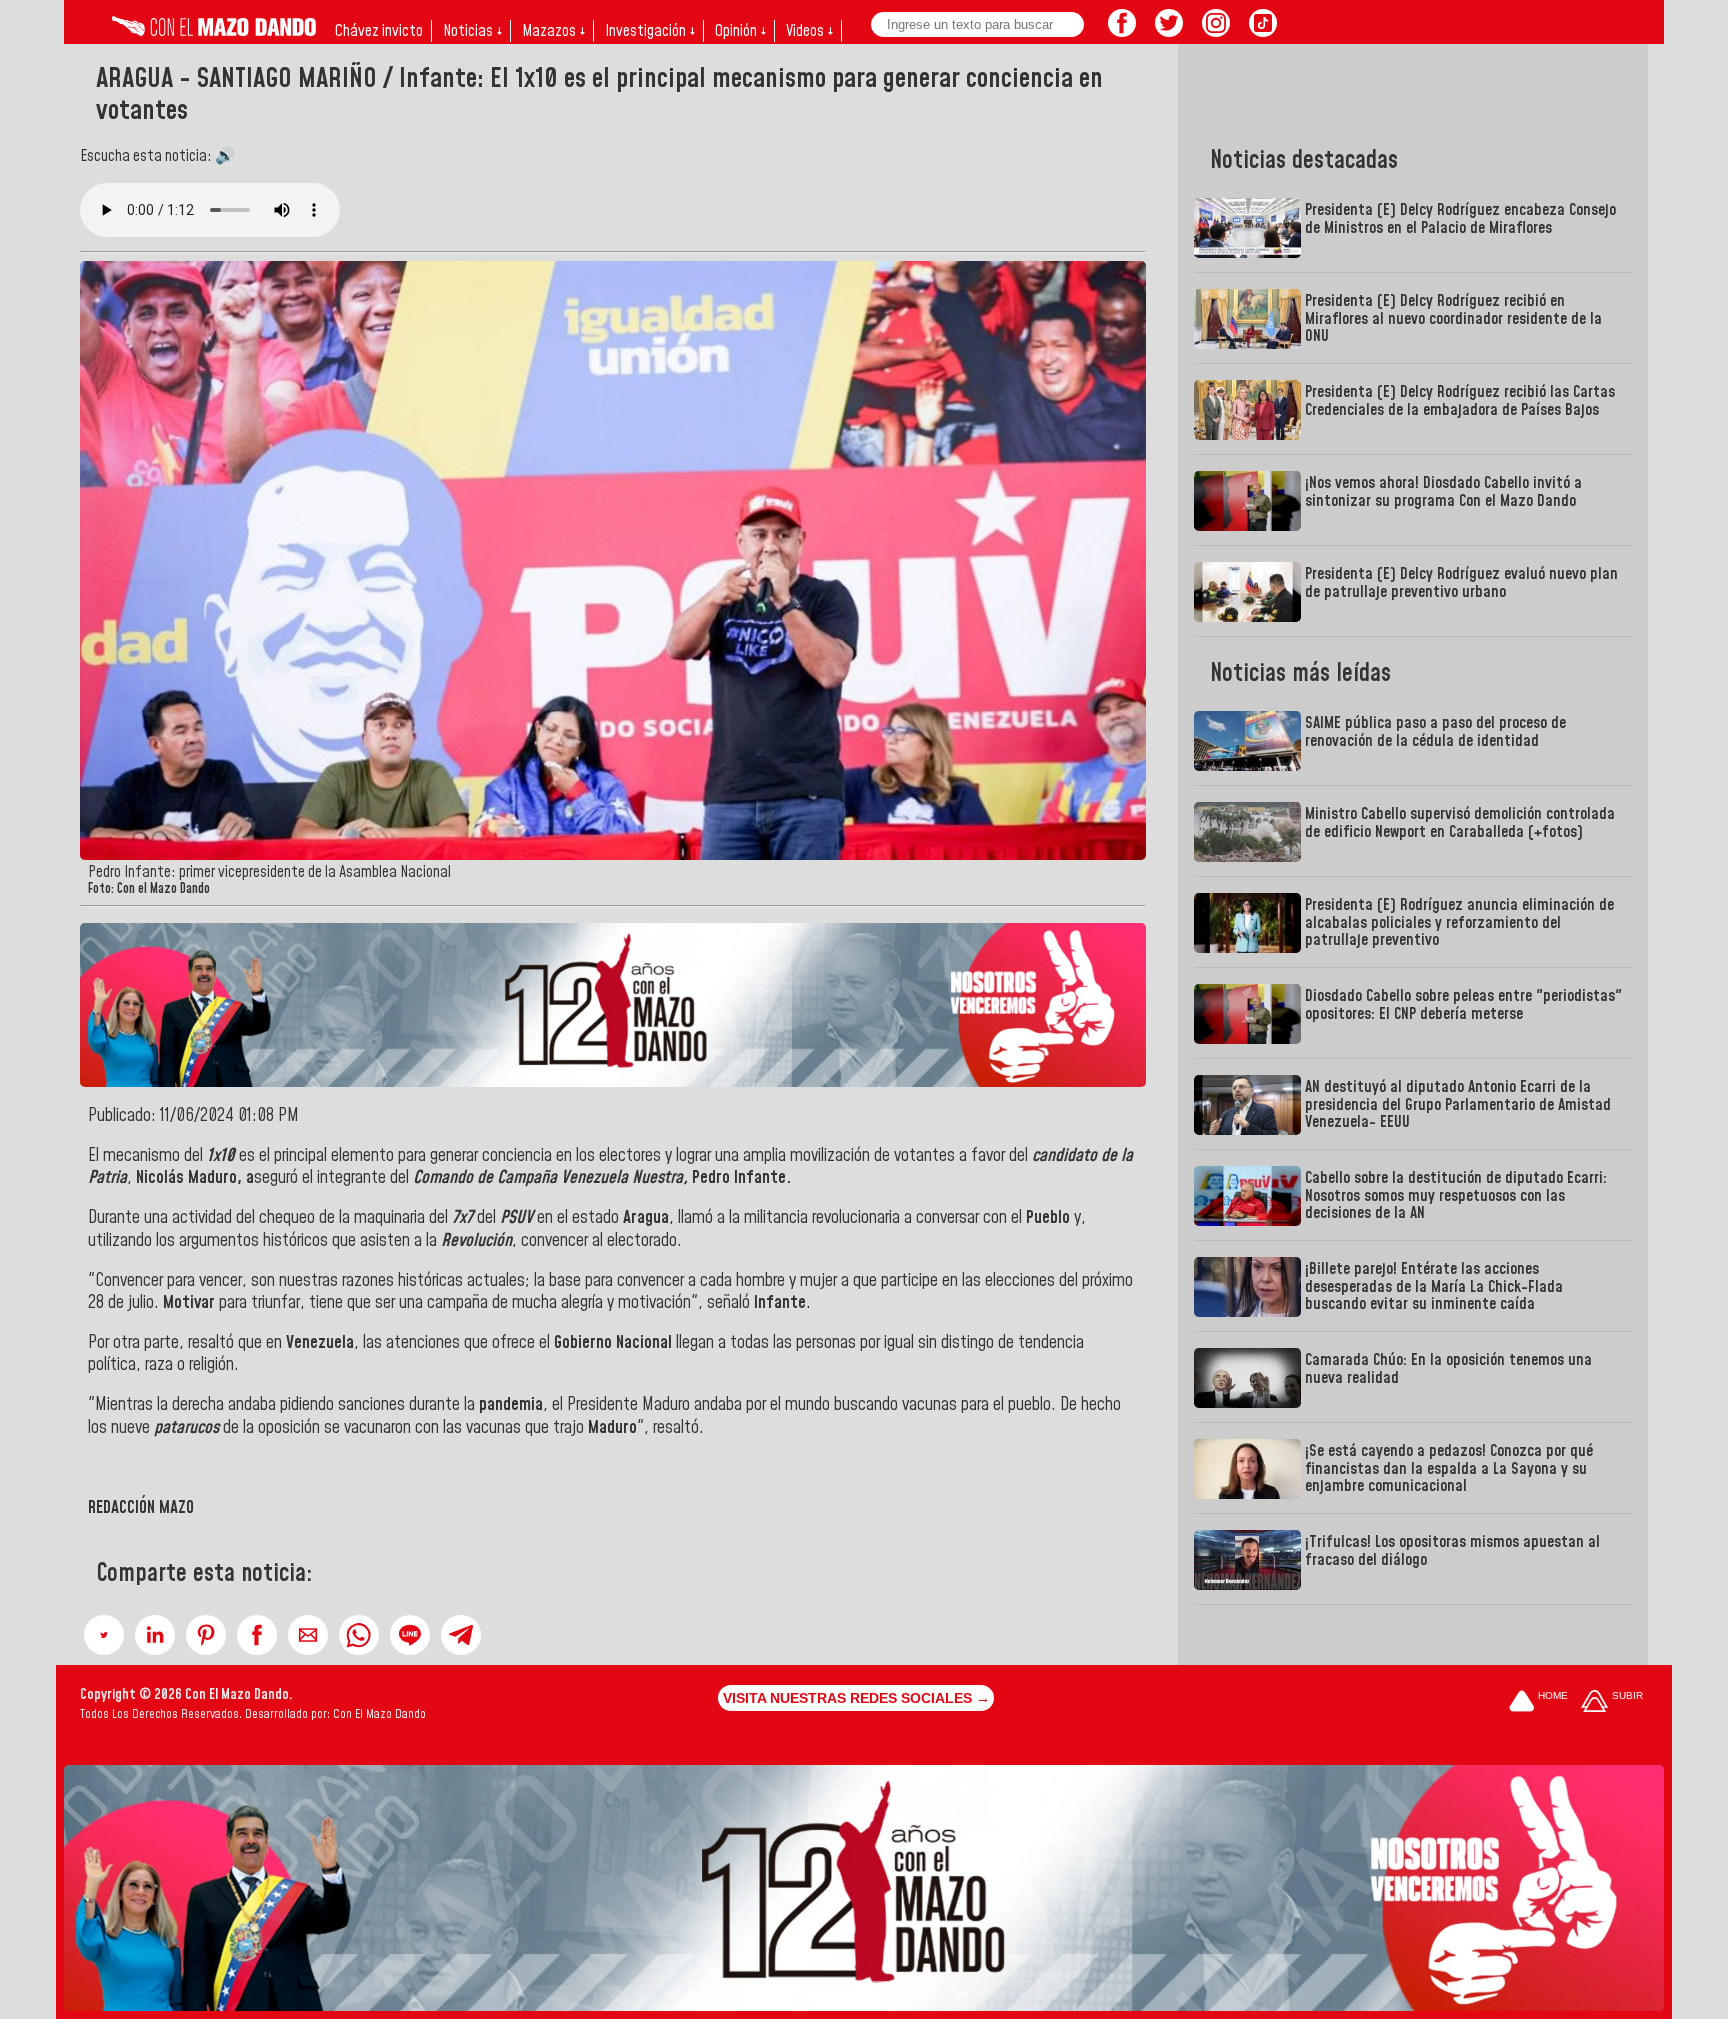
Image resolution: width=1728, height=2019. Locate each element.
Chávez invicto (379, 31)
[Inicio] (214, 31)
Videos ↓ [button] (809, 31)
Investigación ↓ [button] (650, 31)
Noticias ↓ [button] (472, 31)
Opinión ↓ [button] (740, 31)
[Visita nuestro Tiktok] (1263, 31)
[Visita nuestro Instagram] (1216, 31)
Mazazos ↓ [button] (553, 31)
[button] (104, 1635)
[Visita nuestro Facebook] (1122, 31)
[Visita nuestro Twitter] (1169, 31)
